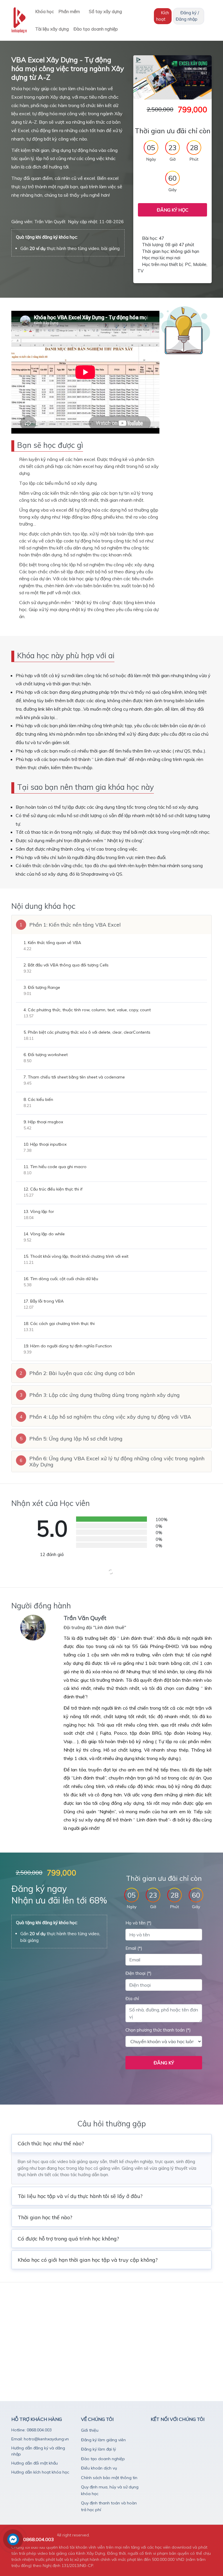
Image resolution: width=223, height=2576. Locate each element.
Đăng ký (164, 2063)
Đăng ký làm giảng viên (103, 2440)
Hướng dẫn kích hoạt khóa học (40, 2472)
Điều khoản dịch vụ (99, 2468)
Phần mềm (70, 11)
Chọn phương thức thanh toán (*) (158, 2030)
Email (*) (134, 1948)
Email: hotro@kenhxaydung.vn (40, 2439)
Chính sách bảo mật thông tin (109, 2478)
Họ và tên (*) (139, 1923)
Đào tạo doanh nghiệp (96, 29)
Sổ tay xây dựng (106, 11)
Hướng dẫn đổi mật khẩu (35, 2463)
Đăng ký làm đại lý (98, 2449)
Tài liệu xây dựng (52, 29)
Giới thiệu (90, 2430)
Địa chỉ (132, 1998)
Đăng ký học (173, 210)
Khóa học (44, 11)
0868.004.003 (39, 2539)
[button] (111, 925)
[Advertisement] (111, 2328)
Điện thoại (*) (139, 1973)
